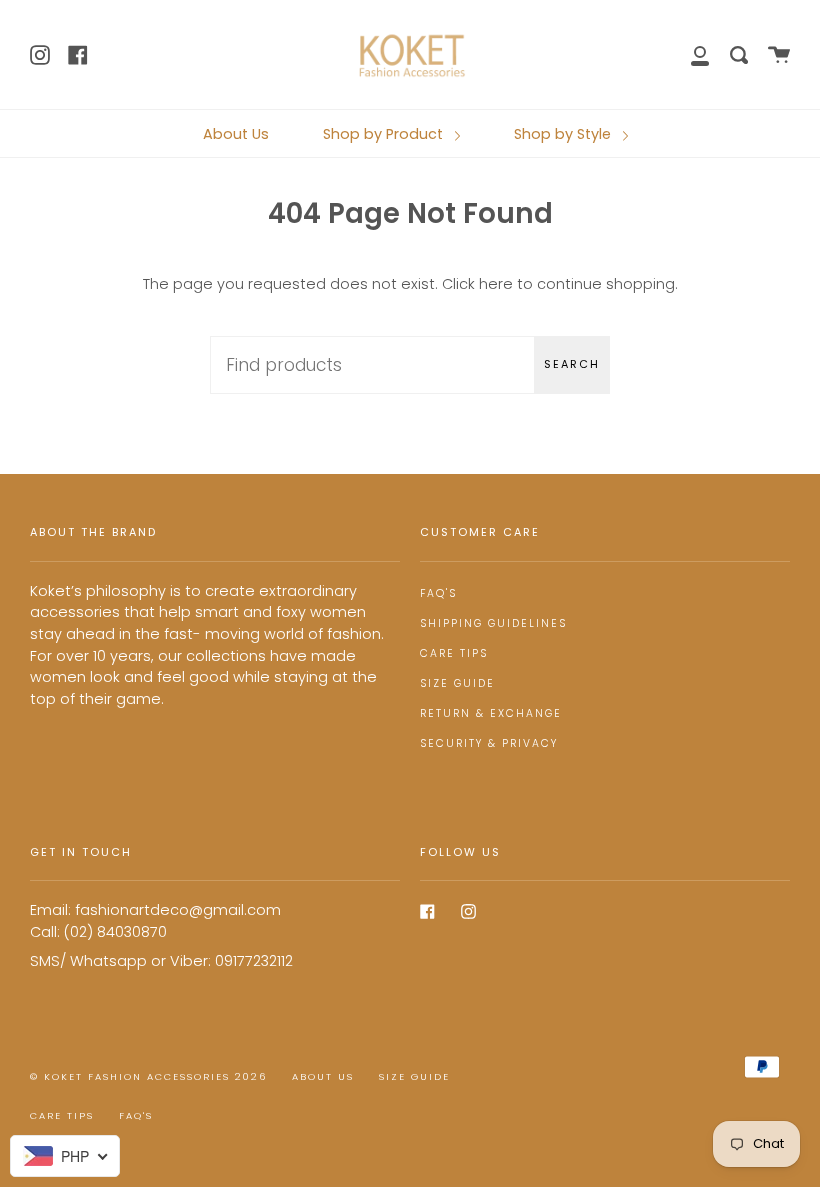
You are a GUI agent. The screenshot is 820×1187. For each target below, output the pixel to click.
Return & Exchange (491, 713)
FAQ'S (438, 593)
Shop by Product (385, 134)
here (496, 284)
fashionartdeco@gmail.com (178, 910)
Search (572, 364)
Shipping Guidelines (493, 623)
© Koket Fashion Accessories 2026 (148, 1076)
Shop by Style (564, 134)
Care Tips (454, 653)
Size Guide (457, 683)
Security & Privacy (489, 743)
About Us (236, 134)
